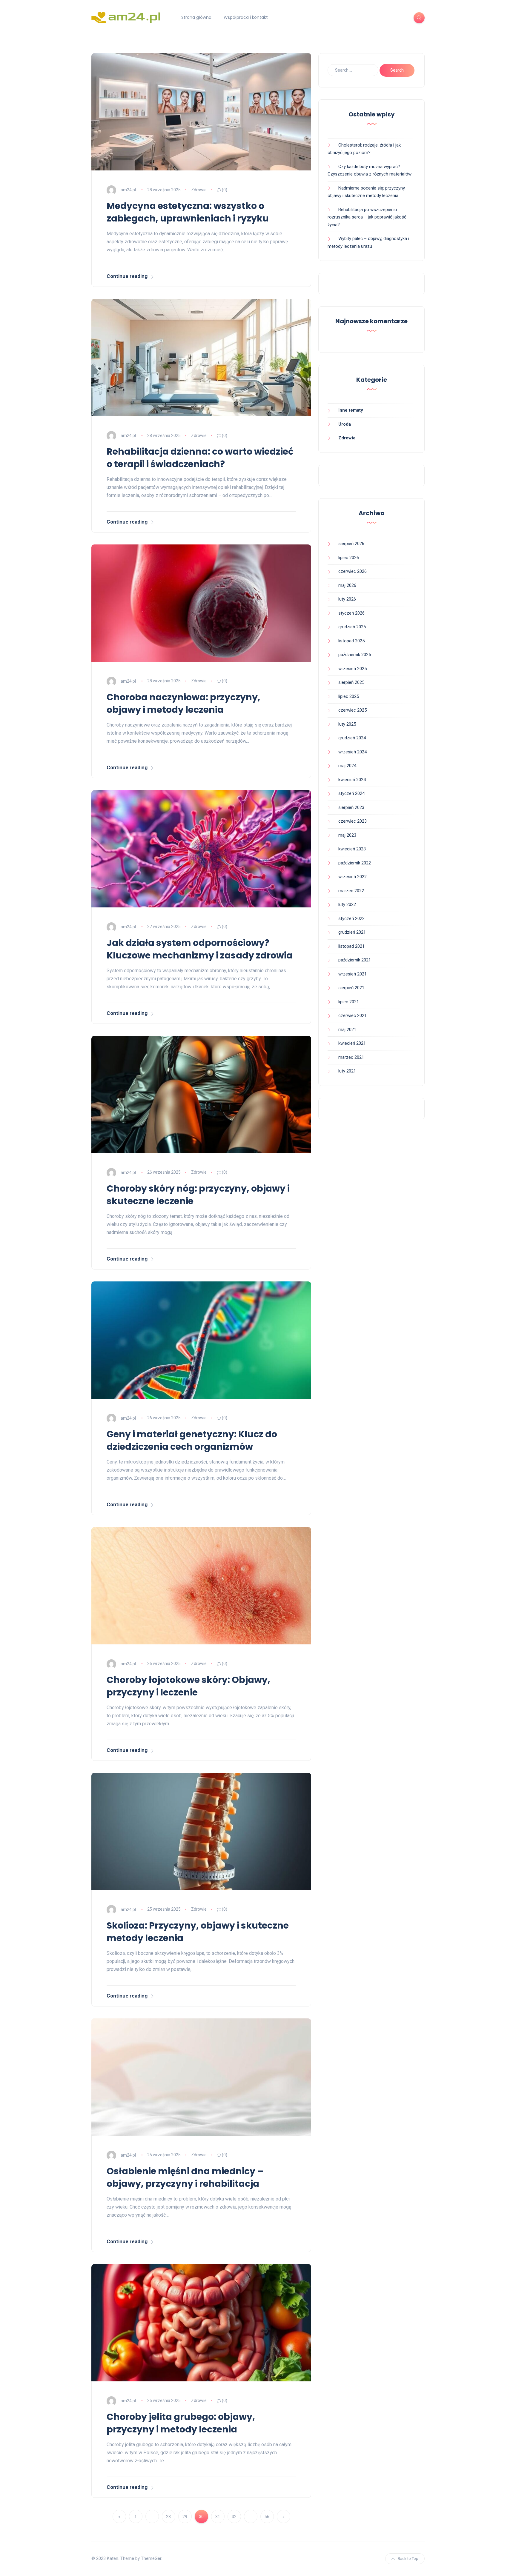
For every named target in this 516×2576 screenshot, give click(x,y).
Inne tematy (351, 410)
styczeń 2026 (351, 613)
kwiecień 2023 (352, 849)
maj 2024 (347, 766)
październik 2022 (355, 863)
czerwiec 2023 (353, 821)
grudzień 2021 (352, 932)
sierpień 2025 (351, 682)
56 (267, 2517)
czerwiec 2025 (353, 710)
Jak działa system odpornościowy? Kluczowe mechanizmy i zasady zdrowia (200, 949)
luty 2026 (347, 599)
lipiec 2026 (349, 558)
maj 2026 (347, 585)
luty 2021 (347, 1071)
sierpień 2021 (351, 988)
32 (234, 2517)
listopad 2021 (351, 946)
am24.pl (128, 190)
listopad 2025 (351, 641)
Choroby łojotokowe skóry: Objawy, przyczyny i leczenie (188, 1686)
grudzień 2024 (352, 738)
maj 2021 (347, 1030)
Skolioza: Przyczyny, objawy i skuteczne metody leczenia (198, 1932)
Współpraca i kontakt (246, 17)
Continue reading (127, 276)
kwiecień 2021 (352, 1043)
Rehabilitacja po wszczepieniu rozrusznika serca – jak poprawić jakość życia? (367, 217)
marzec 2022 (351, 891)
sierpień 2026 (351, 544)
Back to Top (408, 2559)
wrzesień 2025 (353, 669)
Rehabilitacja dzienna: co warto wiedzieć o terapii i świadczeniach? (200, 458)
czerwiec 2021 (353, 1015)
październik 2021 (355, 960)
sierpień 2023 (351, 807)
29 (185, 2517)
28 (168, 2517)
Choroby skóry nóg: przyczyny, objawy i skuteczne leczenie (198, 1195)
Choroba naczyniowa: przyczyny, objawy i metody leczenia (183, 703)
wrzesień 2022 (353, 877)
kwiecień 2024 (352, 780)
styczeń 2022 (351, 918)
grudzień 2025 (352, 627)
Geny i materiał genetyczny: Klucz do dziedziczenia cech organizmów (192, 1440)
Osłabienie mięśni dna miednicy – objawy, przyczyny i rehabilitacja (185, 2177)
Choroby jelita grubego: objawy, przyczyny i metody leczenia (181, 2423)
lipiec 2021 (349, 1002)
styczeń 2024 (351, 793)
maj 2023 (347, 835)
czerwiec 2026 (353, 571)
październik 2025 (355, 655)
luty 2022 (347, 904)
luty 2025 (347, 724)
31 (218, 2517)
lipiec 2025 (349, 696)
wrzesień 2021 (353, 974)
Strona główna (196, 17)
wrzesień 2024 (353, 752)
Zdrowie (199, 190)
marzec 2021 (351, 1057)
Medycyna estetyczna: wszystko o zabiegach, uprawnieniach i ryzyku (188, 212)
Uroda (345, 424)
